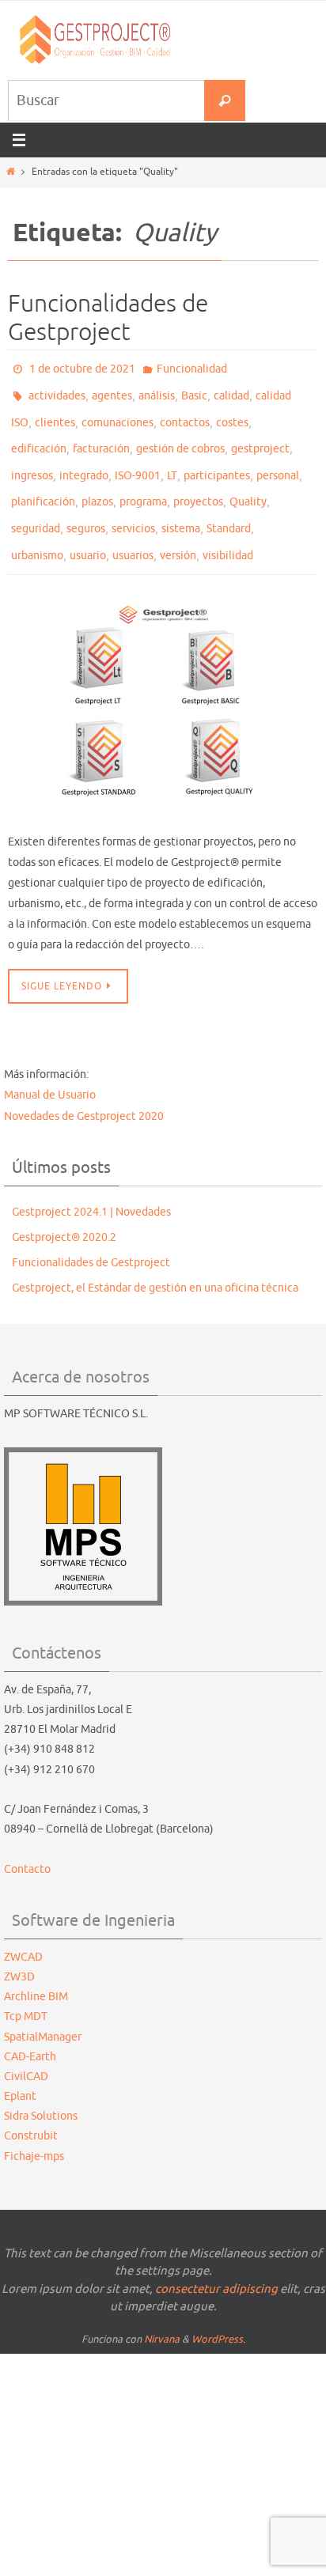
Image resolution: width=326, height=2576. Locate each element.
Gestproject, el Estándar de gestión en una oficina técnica (155, 1260)
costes (232, 413)
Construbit (31, 2107)
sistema (181, 505)
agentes (112, 390)
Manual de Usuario (50, 1067)
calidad (231, 390)
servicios (133, 505)
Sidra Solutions (41, 2088)
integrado (84, 459)
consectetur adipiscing (216, 2260)
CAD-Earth (30, 2028)
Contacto (27, 1840)
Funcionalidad (192, 367)
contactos (185, 413)
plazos (97, 482)
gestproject (260, 436)
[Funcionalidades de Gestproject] (163, 682)
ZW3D (19, 1948)
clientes (55, 413)
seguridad (36, 505)
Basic (194, 390)
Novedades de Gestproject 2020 (84, 1087)
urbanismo (37, 528)
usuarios (133, 528)
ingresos (32, 459)
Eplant (20, 2067)
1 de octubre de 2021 (82, 367)
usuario (88, 528)
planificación (43, 482)
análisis (157, 390)
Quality (248, 482)
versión (178, 528)
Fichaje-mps (34, 2127)
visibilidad (228, 528)
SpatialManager (43, 2008)
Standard (229, 505)
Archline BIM (36, 1967)
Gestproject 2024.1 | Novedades (91, 1183)
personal (278, 459)
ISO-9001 (138, 459)
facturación (101, 436)
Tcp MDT (26, 1988)
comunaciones (118, 413)
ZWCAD (23, 1928)
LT (172, 459)
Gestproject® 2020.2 (64, 1208)
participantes (217, 459)
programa (143, 482)
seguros (86, 505)
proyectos (198, 482)
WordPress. (218, 2310)
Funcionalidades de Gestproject (108, 318)
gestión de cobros (180, 436)
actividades (57, 390)
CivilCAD (26, 2047)
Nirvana (162, 2310)
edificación (39, 436)
